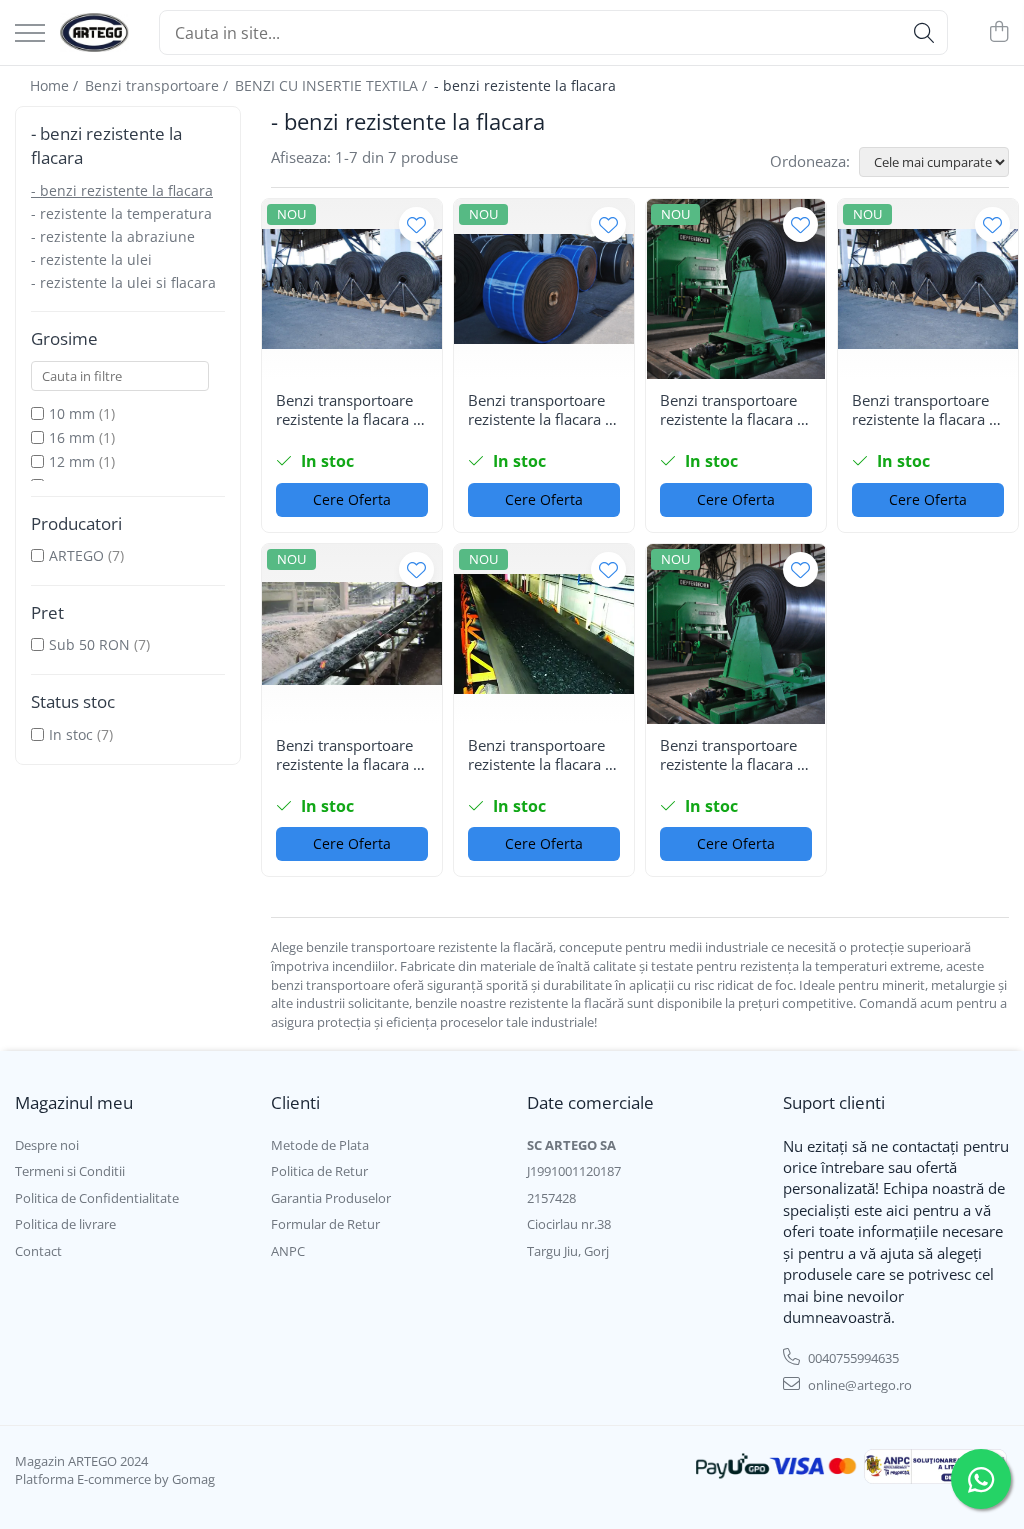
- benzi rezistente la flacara (122, 190)
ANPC (288, 1251)
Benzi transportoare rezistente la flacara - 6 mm (347, 410)
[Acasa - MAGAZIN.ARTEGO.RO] (94, 33)
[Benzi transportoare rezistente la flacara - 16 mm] (736, 289)
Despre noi (47, 1145)
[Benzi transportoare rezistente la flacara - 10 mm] (544, 634)
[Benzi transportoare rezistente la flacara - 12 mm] (352, 634)
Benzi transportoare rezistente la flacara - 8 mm (731, 755)
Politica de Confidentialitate (97, 1198)
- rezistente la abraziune (113, 236)
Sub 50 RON (89, 644)
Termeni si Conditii (70, 1171)
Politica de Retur (319, 1171)
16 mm (72, 437)
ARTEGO (76, 555)
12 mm (72, 461)
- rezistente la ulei (91, 259)
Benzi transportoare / (158, 85)
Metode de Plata (320, 1145)
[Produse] (30, 34)
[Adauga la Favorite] (416, 224)
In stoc (71, 734)
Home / (56, 85)
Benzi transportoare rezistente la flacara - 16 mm (731, 410)
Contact (38, 1251)
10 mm (72, 413)
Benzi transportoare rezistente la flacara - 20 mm (539, 410)
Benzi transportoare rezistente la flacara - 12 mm (347, 755)
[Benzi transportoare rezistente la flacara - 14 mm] (928, 289)
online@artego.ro (858, 1385)
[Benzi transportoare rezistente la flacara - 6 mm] (352, 289)
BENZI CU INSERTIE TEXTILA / (333, 85)
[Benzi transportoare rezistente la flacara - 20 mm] (544, 289)
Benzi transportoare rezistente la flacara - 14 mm (923, 410)
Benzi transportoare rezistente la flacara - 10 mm (539, 755)
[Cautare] (924, 32)
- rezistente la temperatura (121, 213)
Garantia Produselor (331, 1198)
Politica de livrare (65, 1224)
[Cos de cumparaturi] (998, 32)
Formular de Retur (325, 1224)
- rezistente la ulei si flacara (123, 282)
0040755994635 (852, 1358)
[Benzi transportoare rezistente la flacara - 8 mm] (736, 634)
